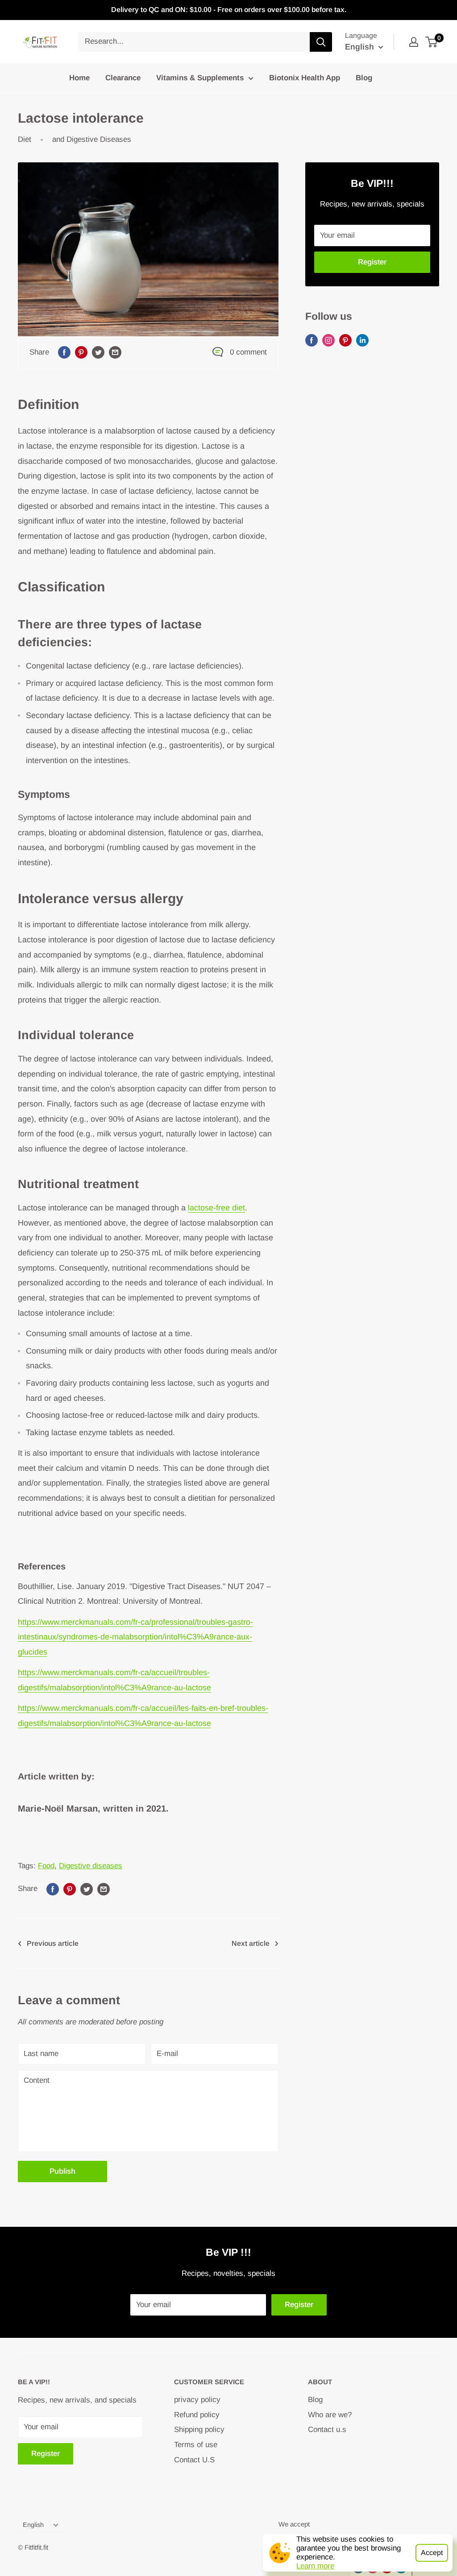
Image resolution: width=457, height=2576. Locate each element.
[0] (432, 42)
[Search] (321, 42)
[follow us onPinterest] (345, 340)
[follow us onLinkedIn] (362, 340)
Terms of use (196, 2445)
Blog (364, 78)
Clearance (123, 78)
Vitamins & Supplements (200, 78)
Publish (62, 2171)
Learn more (315, 2566)
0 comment (248, 352)
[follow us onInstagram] (328, 340)
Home (79, 78)
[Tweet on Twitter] (98, 352)
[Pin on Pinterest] (81, 352)
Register (372, 262)
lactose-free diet (216, 1208)
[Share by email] (115, 352)
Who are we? (330, 2415)
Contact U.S (194, 2460)
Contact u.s (327, 2429)
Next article (251, 1943)
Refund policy (197, 2415)
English (33, 2525)
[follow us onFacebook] (312, 340)
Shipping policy (199, 2429)
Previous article (53, 1943)
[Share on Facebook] (64, 352)
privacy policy (197, 2400)
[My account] (414, 42)
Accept (432, 2553)
